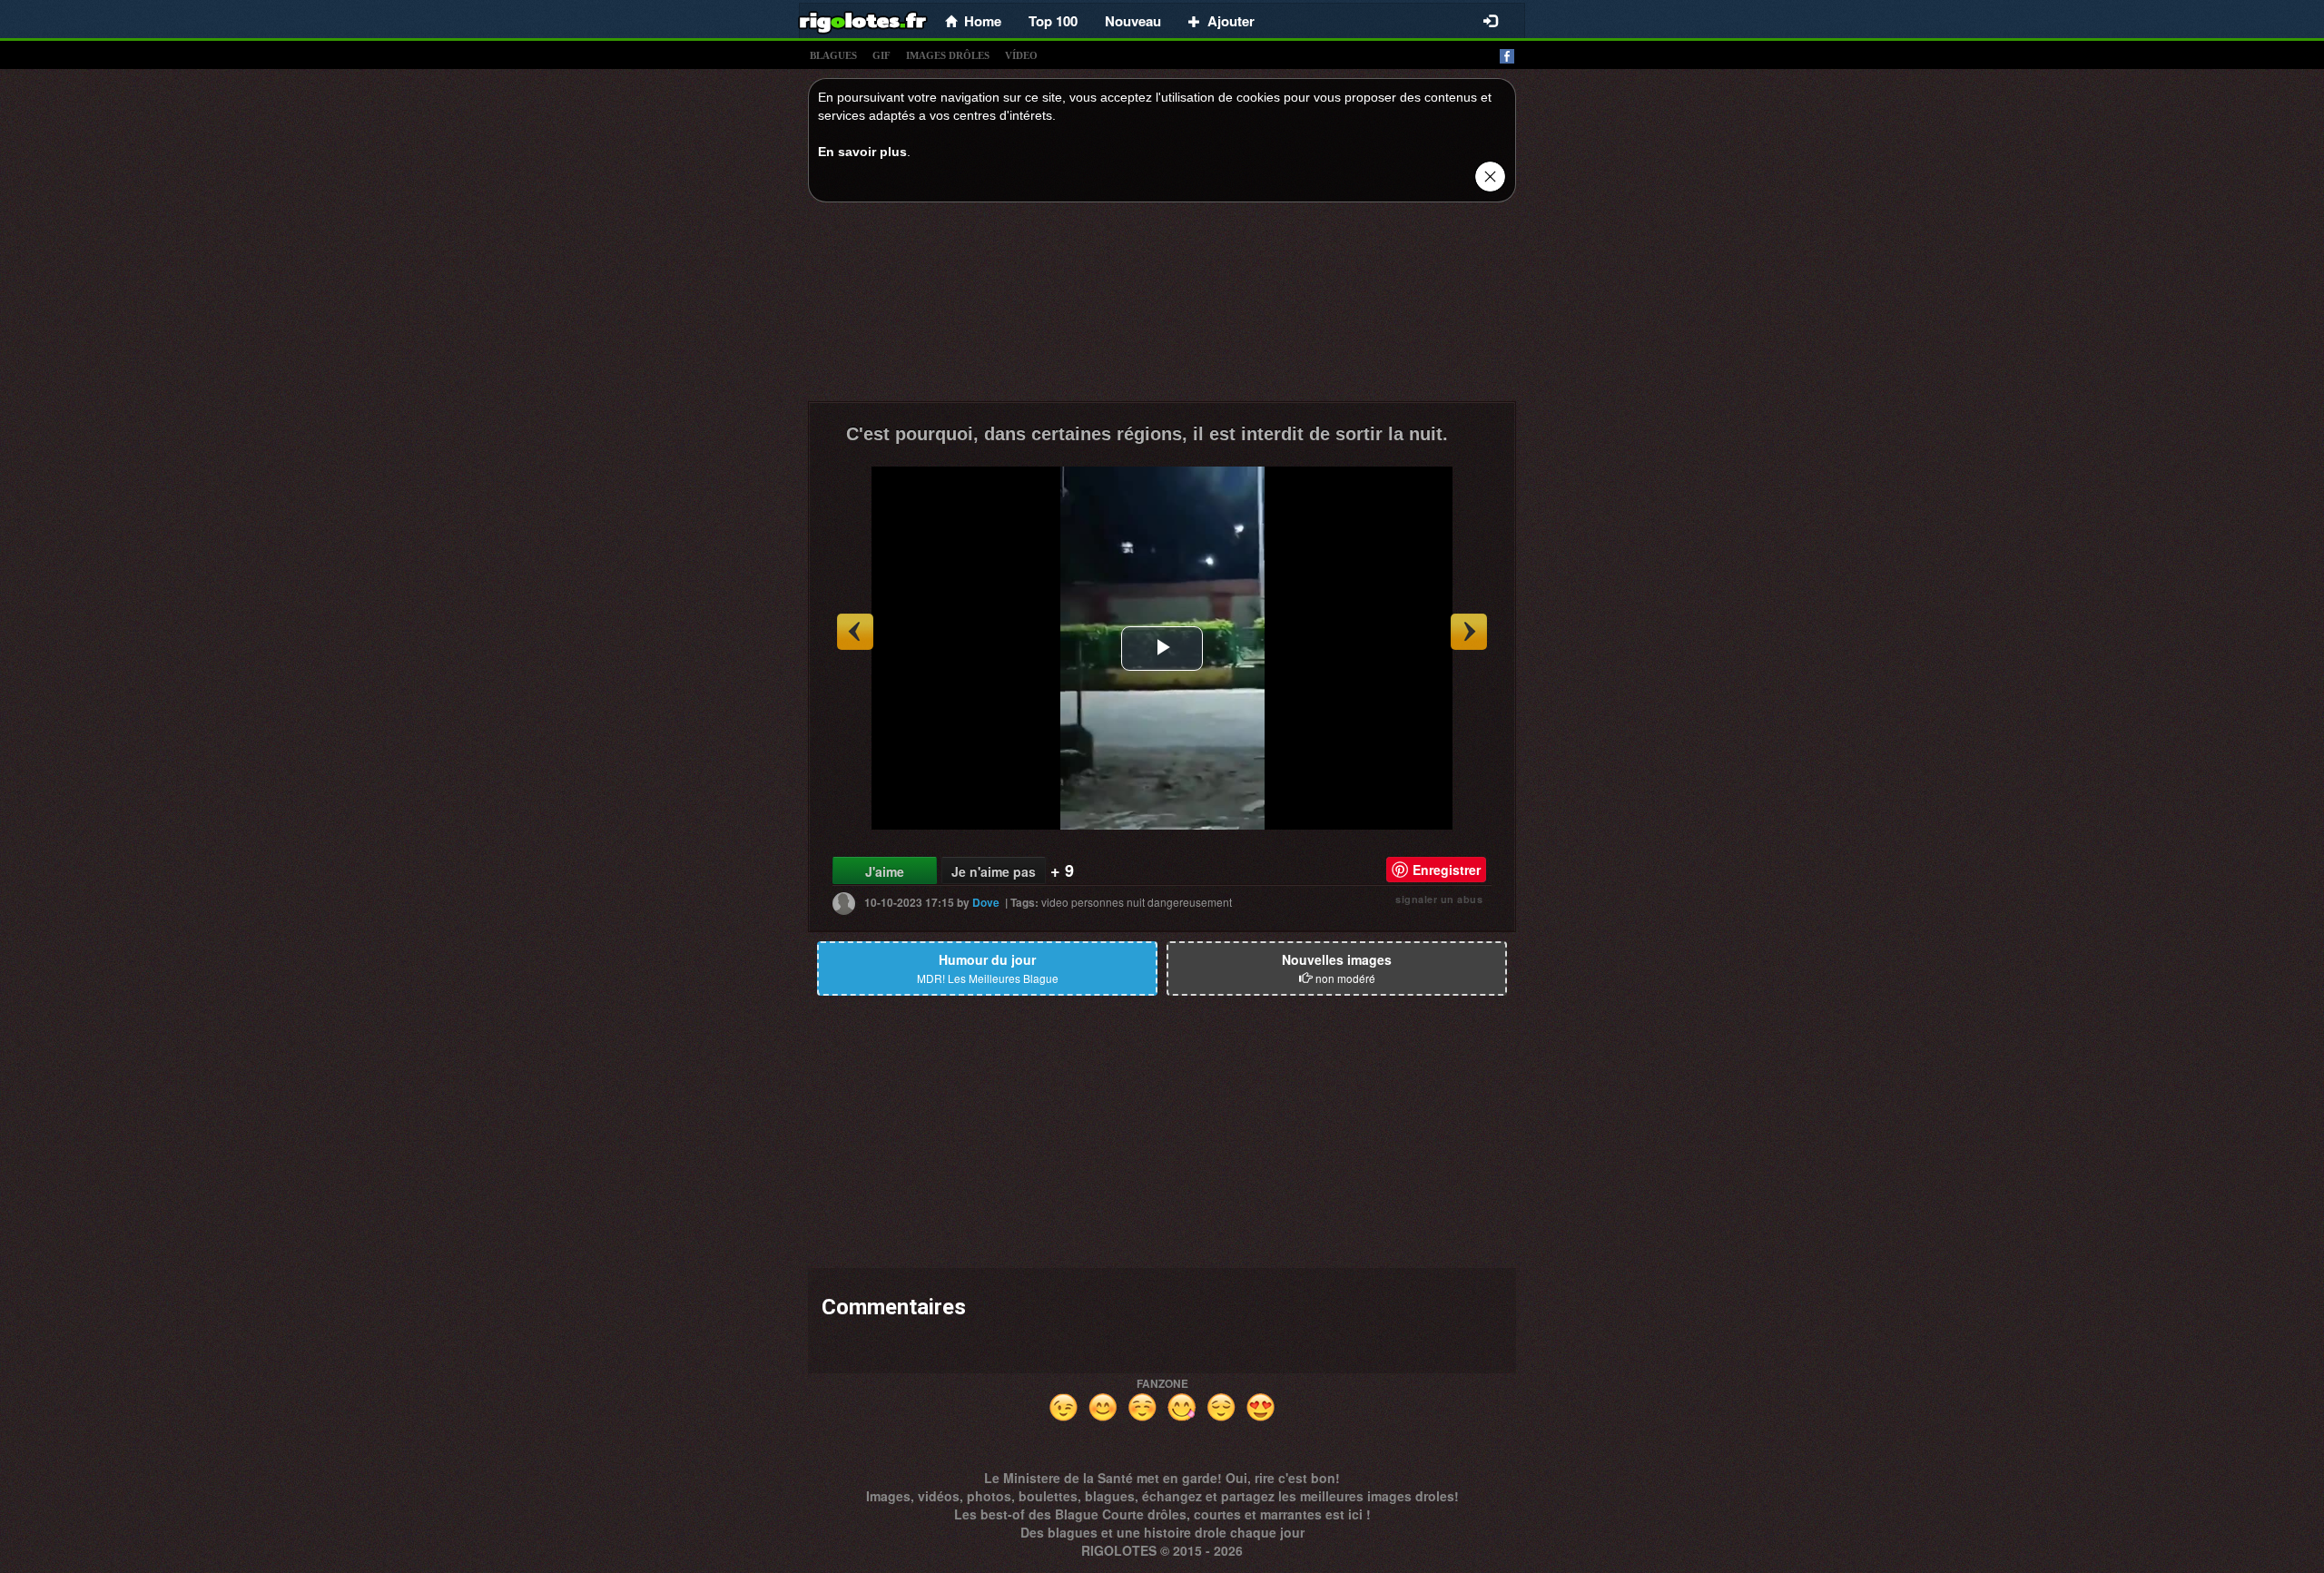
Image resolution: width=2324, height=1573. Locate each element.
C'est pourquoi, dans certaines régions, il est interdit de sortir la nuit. (1147, 434)
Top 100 (1053, 21)
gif (881, 55)
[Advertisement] (1162, 307)
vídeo (1021, 55)
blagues (833, 55)
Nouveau (1133, 21)
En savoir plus (862, 152)
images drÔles (948, 55)
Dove (986, 902)
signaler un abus (1439, 899)
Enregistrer (1447, 870)
